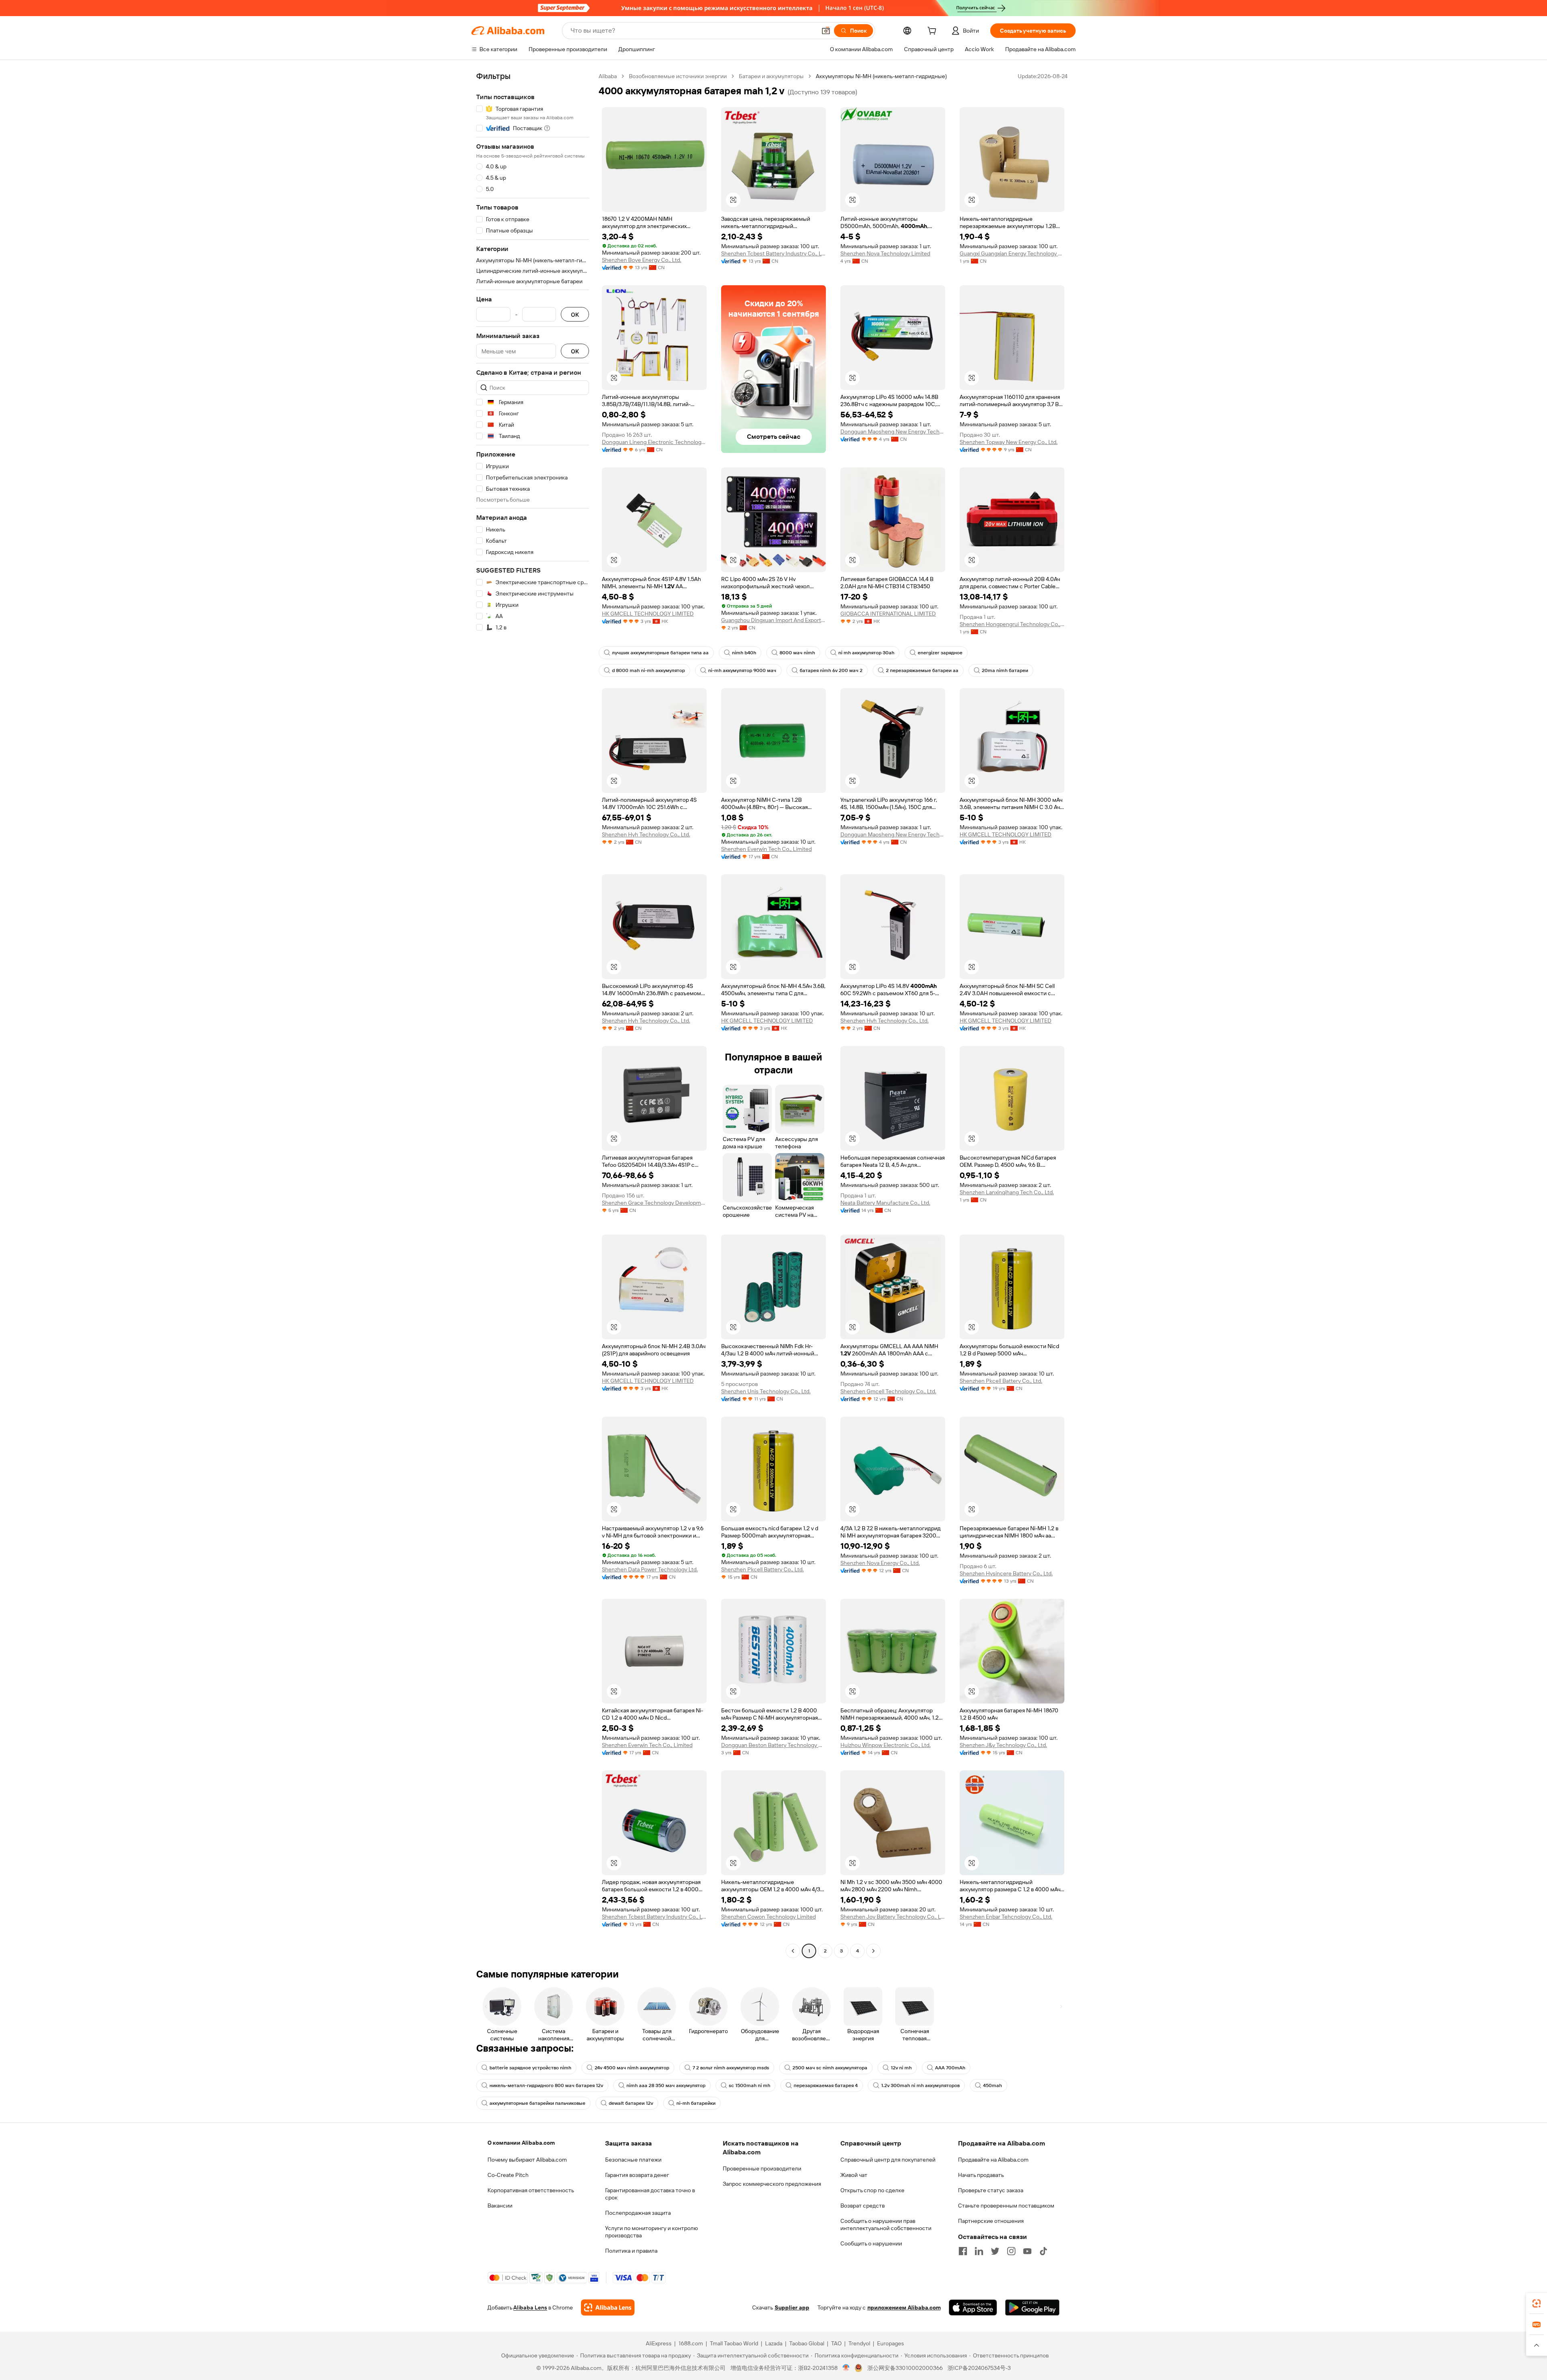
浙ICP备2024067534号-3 (979, 2368)
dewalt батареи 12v (631, 2103)
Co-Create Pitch (508, 2175)
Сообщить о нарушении (871, 2243)
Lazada (774, 2343)
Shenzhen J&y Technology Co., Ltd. (1003, 1745)
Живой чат (854, 2175)
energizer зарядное (940, 653)
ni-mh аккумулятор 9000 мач (742, 670)
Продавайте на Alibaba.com (993, 2160)
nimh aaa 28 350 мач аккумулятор (666, 2085)
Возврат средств (863, 2206)
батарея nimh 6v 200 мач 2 (831, 670)
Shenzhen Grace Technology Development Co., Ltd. (654, 1203)
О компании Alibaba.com (521, 2143)
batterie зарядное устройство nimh (530, 2068)
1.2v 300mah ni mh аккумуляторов (920, 2085)
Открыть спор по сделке (872, 2190)
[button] (826, 31)
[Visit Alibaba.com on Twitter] (995, 2251)
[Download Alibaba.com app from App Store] (973, 2307)
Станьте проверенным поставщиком (1006, 2206)
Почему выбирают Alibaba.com (527, 2160)
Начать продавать (981, 2175)
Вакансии (500, 2206)
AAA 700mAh (950, 2068)
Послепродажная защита (638, 2213)
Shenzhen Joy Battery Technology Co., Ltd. (893, 1917)
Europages (891, 2343)
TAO (836, 2343)
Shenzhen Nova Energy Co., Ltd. (880, 1563)
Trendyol (859, 2343)
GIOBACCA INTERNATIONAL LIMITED (888, 614)
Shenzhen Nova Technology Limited (885, 253)
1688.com (691, 2343)
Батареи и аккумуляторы (771, 76)
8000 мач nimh (797, 653)
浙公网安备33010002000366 (905, 2368)
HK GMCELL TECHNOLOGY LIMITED (648, 614)
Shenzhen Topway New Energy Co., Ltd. (1009, 442)
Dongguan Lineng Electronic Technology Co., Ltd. (654, 442)
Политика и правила (631, 2251)
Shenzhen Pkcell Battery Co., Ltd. (1001, 1381)
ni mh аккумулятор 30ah (866, 653)
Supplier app (792, 2307)
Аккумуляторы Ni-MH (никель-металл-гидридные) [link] (881, 76)
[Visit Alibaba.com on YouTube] (1027, 2251)
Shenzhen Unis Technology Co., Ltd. (766, 1391)
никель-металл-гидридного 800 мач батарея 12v (546, 2085)
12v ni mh (901, 2068)
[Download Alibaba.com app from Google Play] (1032, 2307)
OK (575, 314)
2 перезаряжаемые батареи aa (922, 670)
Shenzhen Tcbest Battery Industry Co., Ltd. (773, 253)
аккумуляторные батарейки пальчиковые (537, 2103)
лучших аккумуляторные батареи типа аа (660, 653)
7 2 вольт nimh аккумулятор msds (731, 2068)
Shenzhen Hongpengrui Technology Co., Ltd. (1012, 624)
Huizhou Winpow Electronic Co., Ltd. (885, 1745)
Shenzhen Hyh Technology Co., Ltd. (646, 834)
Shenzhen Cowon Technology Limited (768, 1917)
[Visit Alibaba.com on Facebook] (963, 2251)
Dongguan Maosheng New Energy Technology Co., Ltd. (893, 432)
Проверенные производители (762, 2168)
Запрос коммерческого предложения (772, 2184)
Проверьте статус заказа (991, 2190)
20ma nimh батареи (1005, 670)
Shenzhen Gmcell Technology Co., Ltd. (888, 1391)
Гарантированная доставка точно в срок (650, 2194)
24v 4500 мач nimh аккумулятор (632, 2068)
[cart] (933, 32)
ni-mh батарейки (696, 2103)
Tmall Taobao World (734, 2343)
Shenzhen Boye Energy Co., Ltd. (642, 260)
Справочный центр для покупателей (888, 2160)
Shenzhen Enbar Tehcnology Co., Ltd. (1006, 1917)
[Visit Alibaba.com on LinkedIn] (979, 2251)
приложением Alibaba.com (904, 2307)
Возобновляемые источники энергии (678, 76)
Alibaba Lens (530, 2307)
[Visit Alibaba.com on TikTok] (1043, 2251)
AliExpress (659, 2343)
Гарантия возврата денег (637, 2175)
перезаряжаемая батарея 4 (826, 2085)
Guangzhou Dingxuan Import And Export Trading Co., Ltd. (773, 620)
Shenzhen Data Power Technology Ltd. (650, 1569)
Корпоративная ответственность (531, 2190)
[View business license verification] (846, 2368)
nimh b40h (744, 653)
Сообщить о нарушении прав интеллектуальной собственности (886, 2224)
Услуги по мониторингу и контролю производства (651, 2232)
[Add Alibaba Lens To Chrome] (608, 2307)
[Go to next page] (873, 1951)
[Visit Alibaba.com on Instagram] (1011, 2251)
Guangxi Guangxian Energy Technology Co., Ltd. (1012, 253)
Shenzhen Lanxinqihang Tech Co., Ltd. (1007, 1192)
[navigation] (533, 1015)
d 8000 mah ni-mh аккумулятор (648, 670)
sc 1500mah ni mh (750, 2085)
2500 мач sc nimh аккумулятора (830, 2068)
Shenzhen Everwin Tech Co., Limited (766, 849)
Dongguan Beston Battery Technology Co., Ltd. (773, 1745)
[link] (1537, 2303)
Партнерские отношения (991, 2221)
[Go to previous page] (793, 1951)
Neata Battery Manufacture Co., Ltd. (885, 1203)
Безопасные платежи (633, 2160)
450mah (992, 2085)
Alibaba (608, 76)
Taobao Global (807, 2343)
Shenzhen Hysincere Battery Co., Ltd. (1006, 1573)
